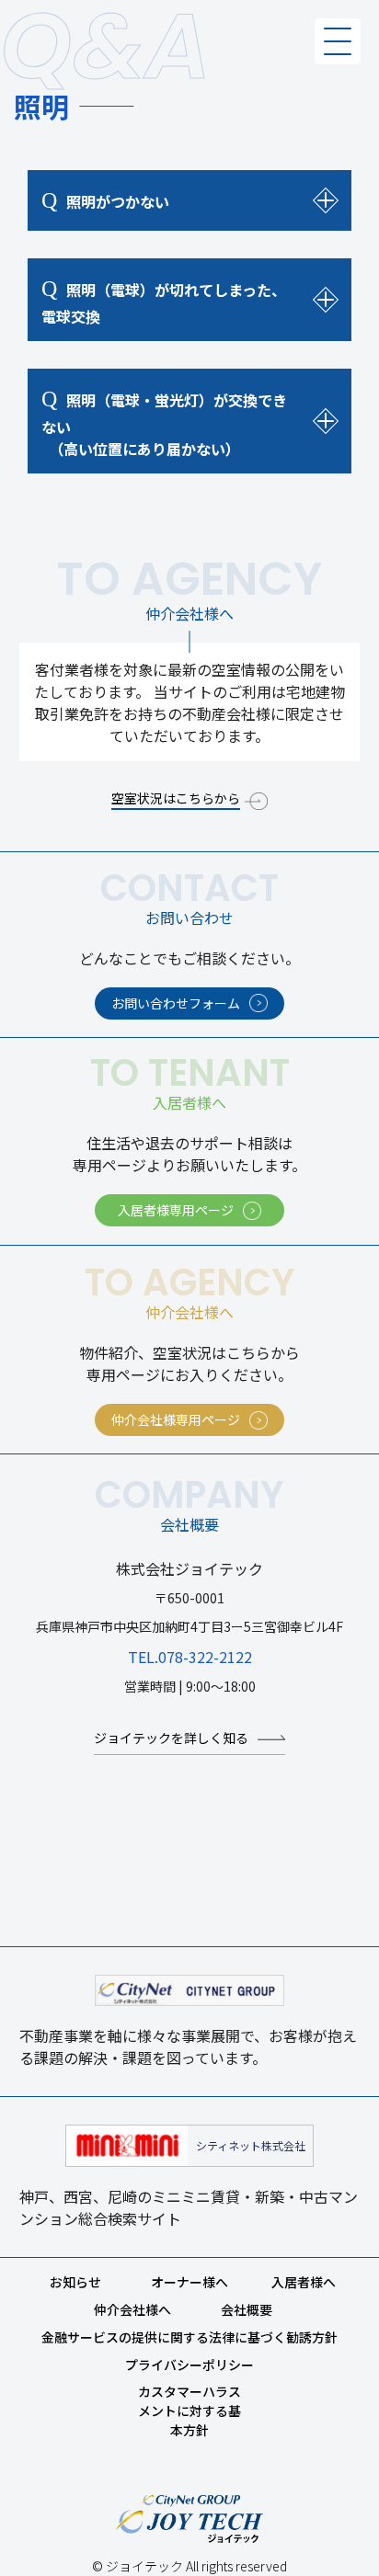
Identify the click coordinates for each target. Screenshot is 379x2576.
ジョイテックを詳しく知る (171, 1738)
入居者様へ (304, 2282)
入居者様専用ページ (176, 1210)
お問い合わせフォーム (176, 1003)
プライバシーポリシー (189, 2365)
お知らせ (75, 2282)
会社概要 (247, 2309)
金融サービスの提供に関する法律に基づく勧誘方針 (189, 2337)
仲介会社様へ (132, 2309)
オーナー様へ (189, 2282)
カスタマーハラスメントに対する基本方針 (189, 2411)
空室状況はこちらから (176, 798)
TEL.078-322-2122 (190, 1657)
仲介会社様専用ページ (176, 1419)
